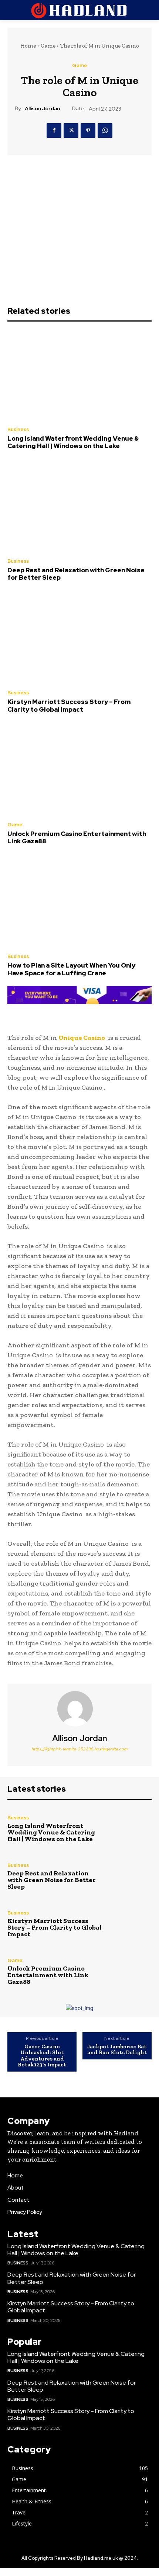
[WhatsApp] (105, 131)
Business (18, 429)
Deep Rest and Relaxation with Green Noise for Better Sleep (76, 574)
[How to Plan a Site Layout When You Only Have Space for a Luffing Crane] (79, 902)
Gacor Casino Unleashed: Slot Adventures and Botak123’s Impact (42, 2056)
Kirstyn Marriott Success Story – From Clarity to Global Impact (69, 705)
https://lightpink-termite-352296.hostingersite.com (79, 1749)
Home (28, 46)
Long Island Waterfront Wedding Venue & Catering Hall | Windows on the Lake (73, 442)
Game (48, 46)
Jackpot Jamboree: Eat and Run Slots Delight (117, 2050)
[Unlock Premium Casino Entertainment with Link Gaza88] (79, 770)
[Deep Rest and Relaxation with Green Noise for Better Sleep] (79, 507)
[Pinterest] (88, 131)
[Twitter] (71, 131)
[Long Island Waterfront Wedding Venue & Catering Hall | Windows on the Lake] (79, 375)
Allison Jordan (42, 109)
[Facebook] (54, 131)
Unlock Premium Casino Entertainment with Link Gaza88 (77, 837)
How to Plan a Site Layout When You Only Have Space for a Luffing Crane (71, 969)
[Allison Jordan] (79, 1709)
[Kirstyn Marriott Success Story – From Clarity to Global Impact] (79, 639)
